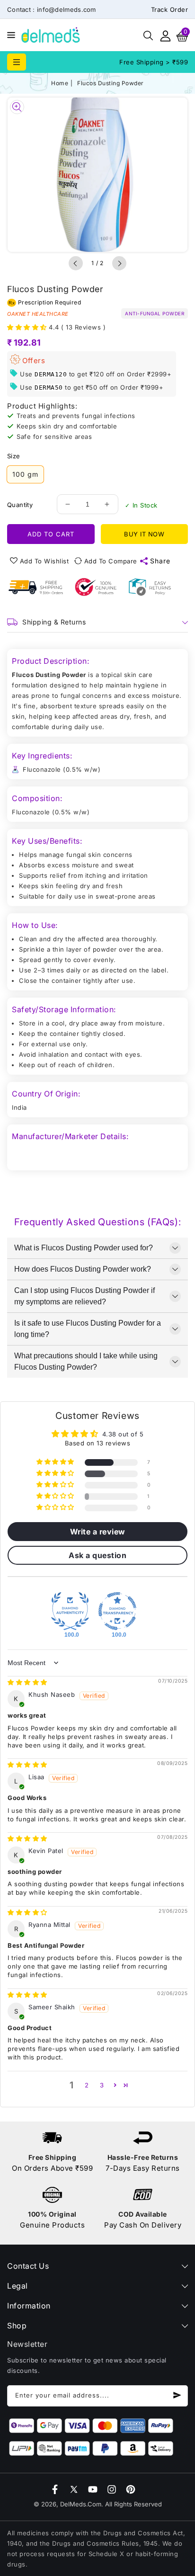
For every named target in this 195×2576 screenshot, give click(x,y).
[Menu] (9, 35)
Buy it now (144, 534)
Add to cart (51, 534)
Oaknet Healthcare (38, 314)
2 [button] (87, 2085)
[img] (27, 1682)
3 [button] (102, 2085)
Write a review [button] (98, 1532)
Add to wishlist (44, 561)
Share (160, 561)
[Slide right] (119, 263)
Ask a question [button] (97, 1555)
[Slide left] (76, 263)
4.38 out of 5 (123, 1434)
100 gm (25, 474)
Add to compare (111, 561)
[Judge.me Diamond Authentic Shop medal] (70, 1611)
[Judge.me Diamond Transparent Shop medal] (117, 1611)
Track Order (170, 9)
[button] (9, 34)
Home (60, 83)
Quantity (20, 505)
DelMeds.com (81, 2504)
